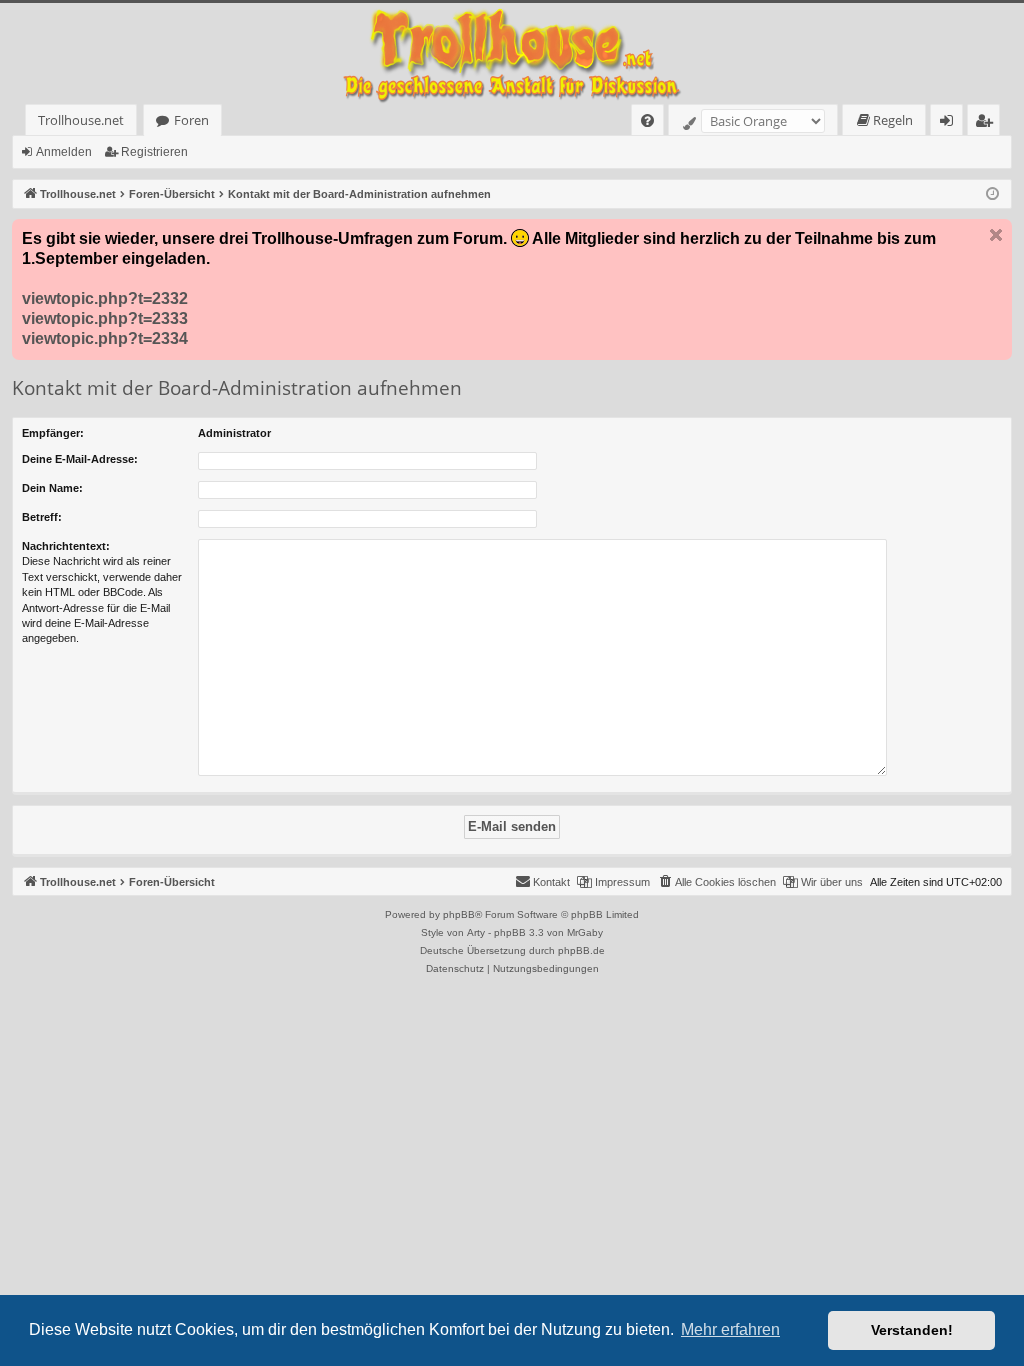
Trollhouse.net (81, 120)
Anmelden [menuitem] (950, 123)
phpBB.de (581, 950)
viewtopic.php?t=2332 (105, 298)
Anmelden (64, 152)
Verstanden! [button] (912, 1330)
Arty (476, 932)
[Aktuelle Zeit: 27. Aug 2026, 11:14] (992, 194)
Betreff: (42, 517)
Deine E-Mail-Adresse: (80, 459)
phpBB (459, 914)
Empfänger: (53, 433)
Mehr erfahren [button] (730, 1329)
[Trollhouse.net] (512, 53)
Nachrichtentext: (66, 546)
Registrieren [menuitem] (987, 123)
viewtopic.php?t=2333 (105, 318)
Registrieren (154, 152)
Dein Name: (52, 488)
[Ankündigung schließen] (996, 235)
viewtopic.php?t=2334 (105, 338)
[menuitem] (647, 120)
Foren (191, 120)
